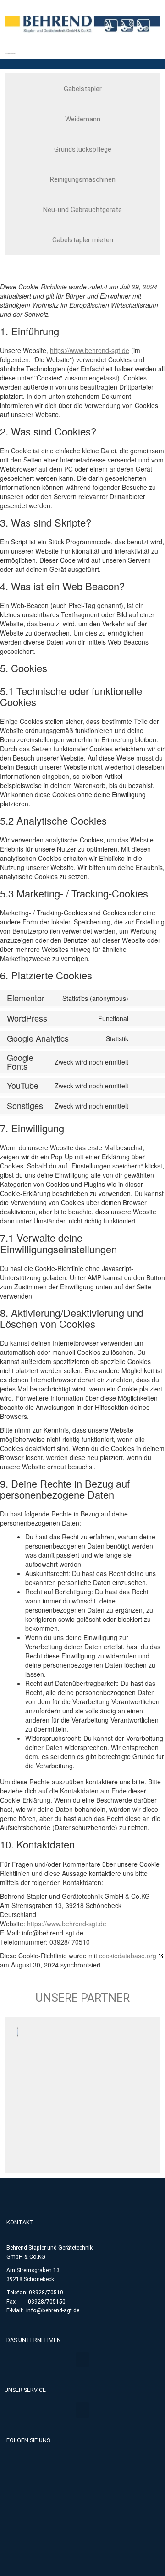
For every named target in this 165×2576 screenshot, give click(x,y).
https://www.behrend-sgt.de (90, 350)
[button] (82, 2360)
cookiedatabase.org (128, 1956)
